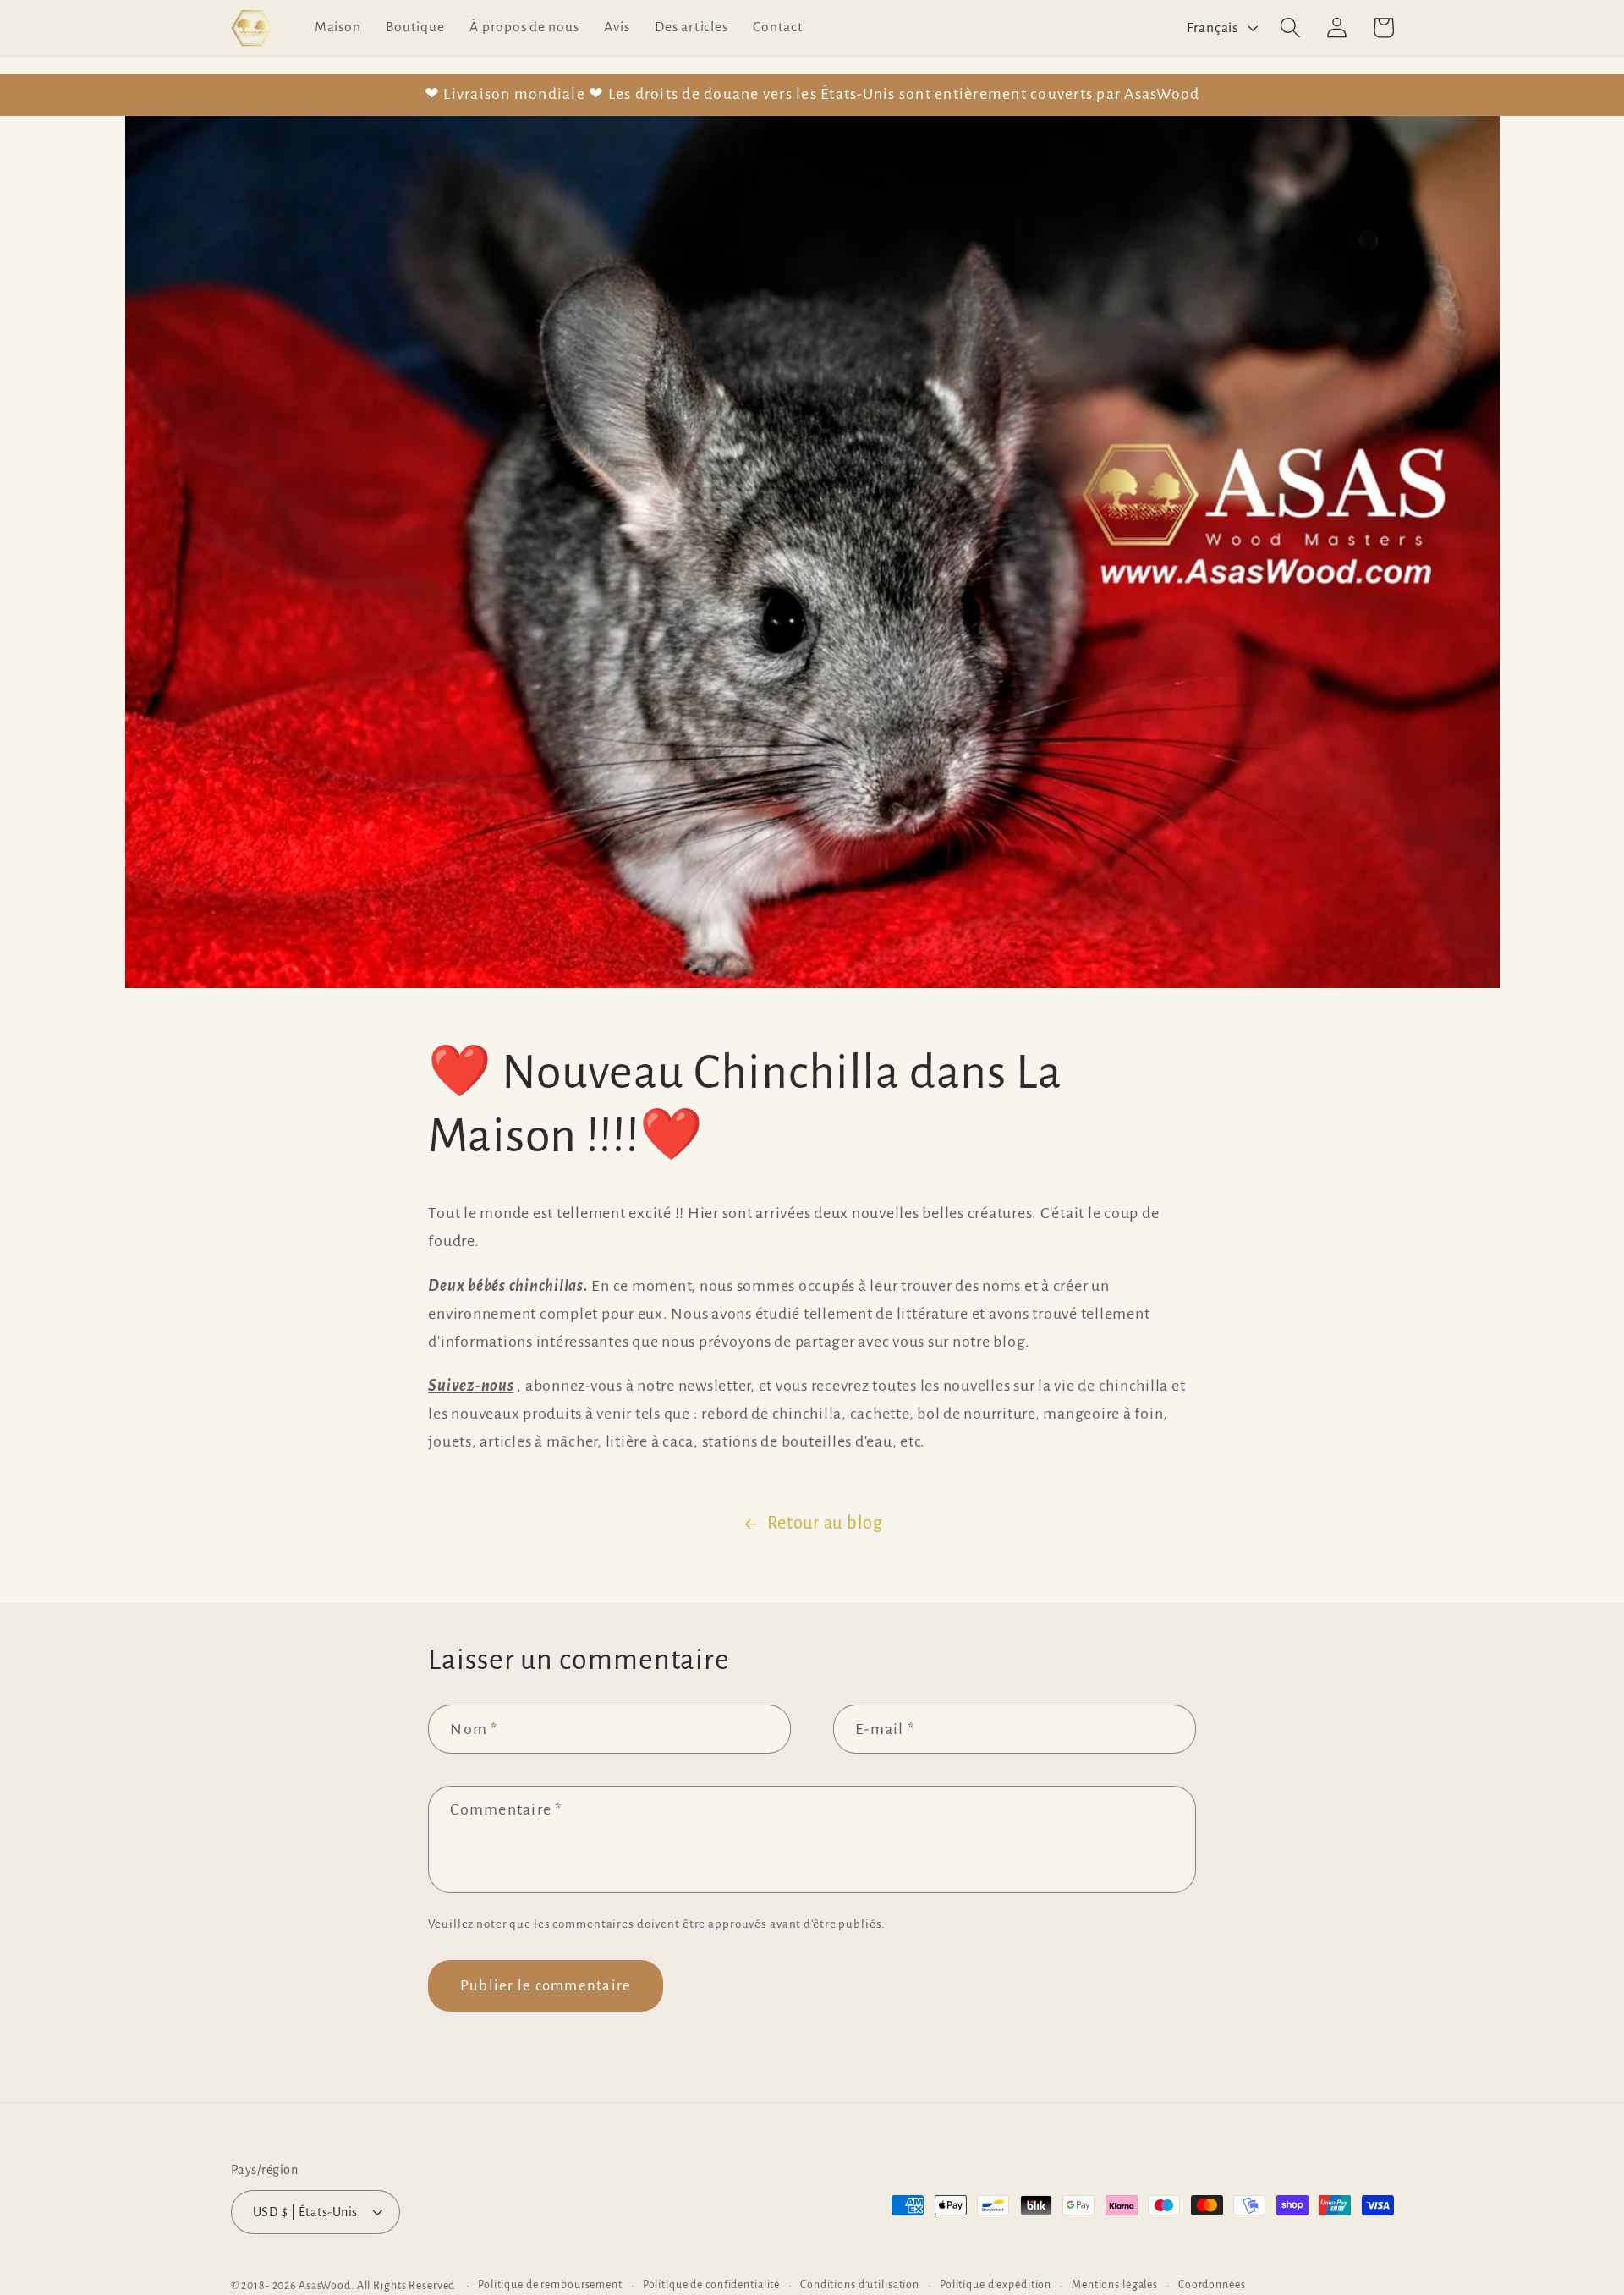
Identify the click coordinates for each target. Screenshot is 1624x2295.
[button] (1290, 27)
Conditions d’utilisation (860, 2285)
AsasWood (325, 2286)
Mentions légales (1115, 2285)
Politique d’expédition (996, 2285)
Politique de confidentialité (712, 2285)
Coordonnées (1212, 2285)
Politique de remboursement (550, 2285)
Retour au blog (825, 1523)
